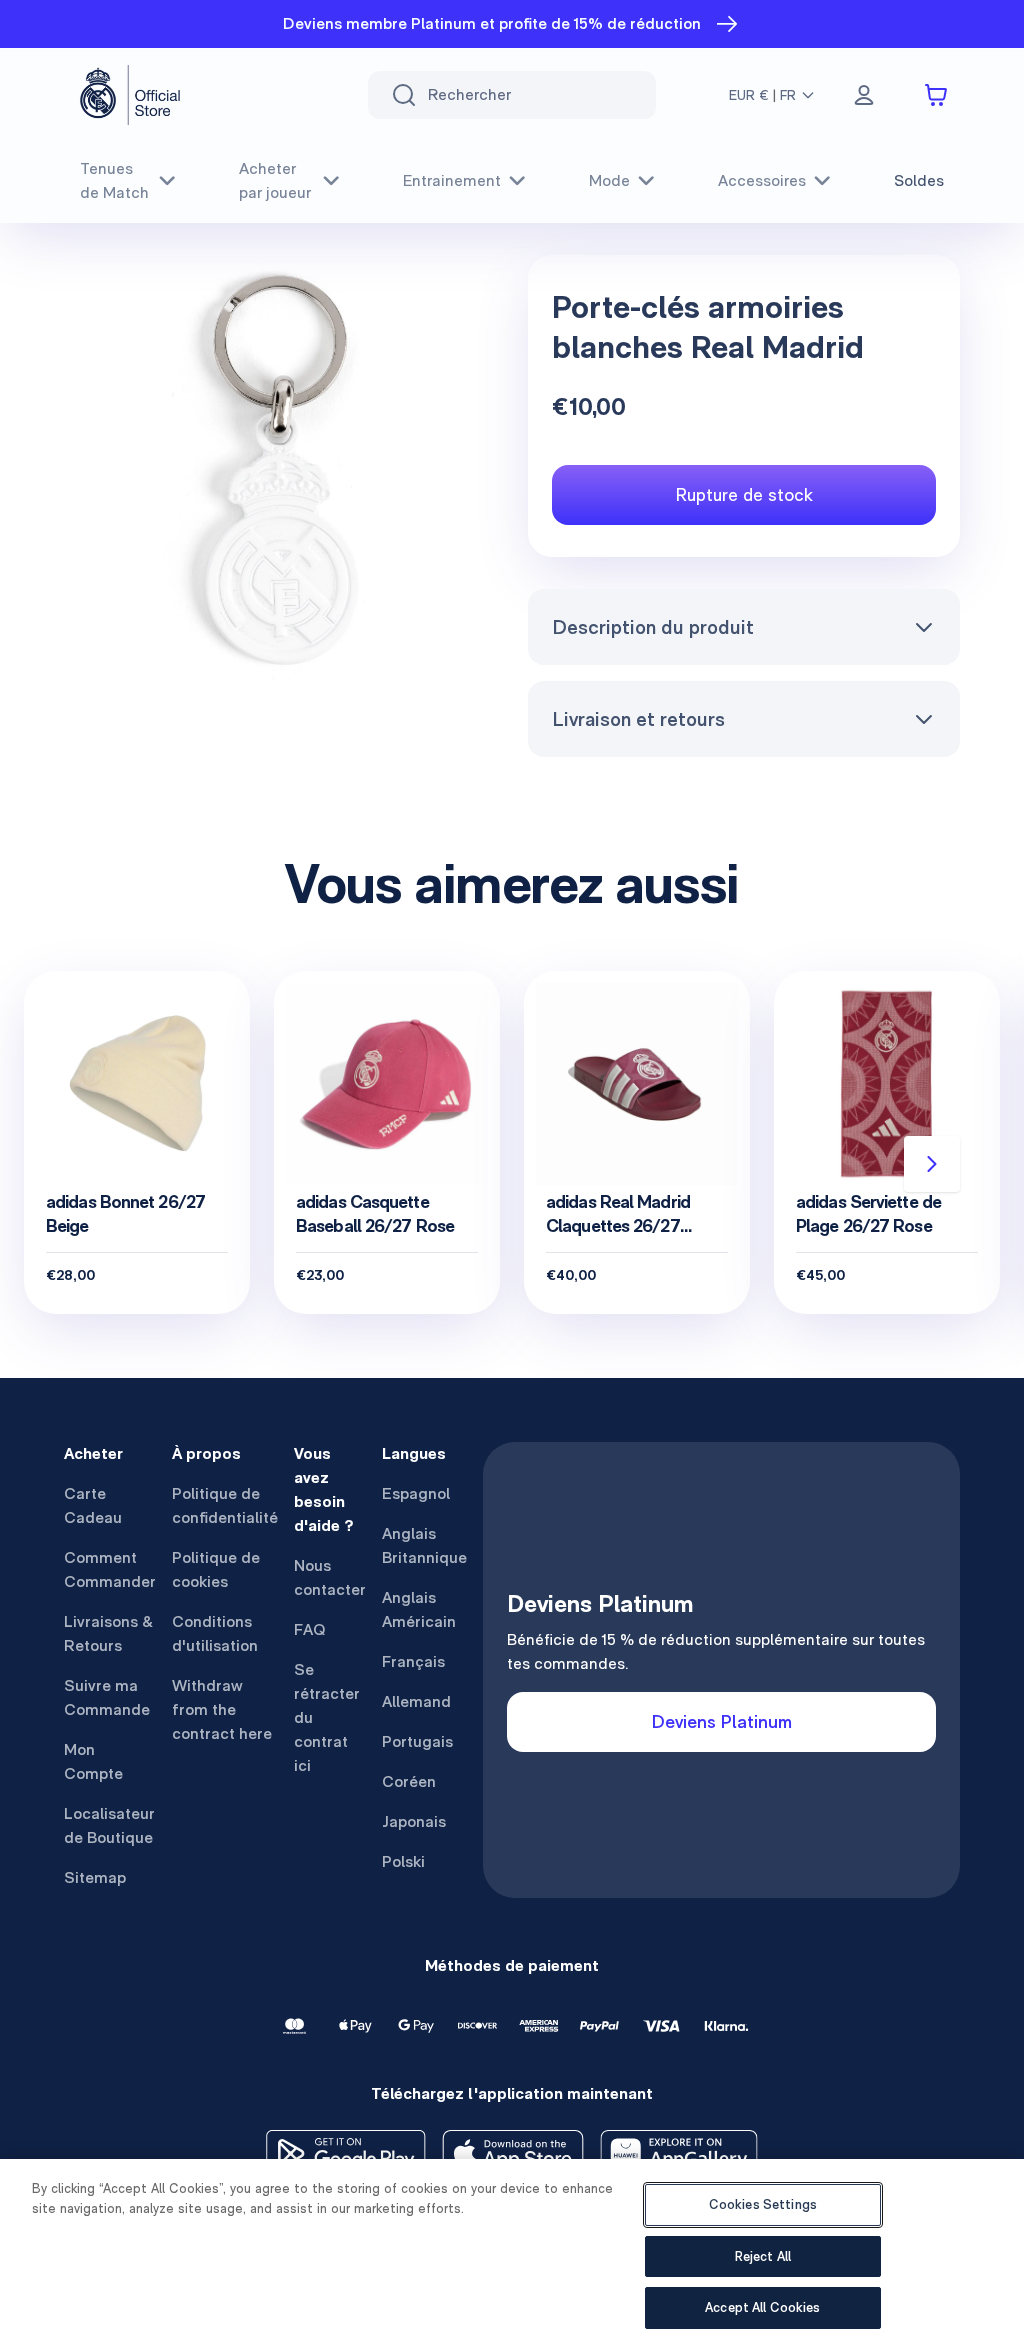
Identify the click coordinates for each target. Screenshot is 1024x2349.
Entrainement (452, 180)
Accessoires (762, 180)
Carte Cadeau (93, 1505)
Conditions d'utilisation (215, 1633)
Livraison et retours (638, 719)
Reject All (763, 2256)
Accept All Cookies (762, 2307)
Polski (403, 1861)
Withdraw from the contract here (222, 1709)
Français (413, 1661)
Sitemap (95, 1877)
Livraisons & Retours (108, 1633)
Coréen (409, 1781)
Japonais (414, 1821)
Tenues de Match (114, 180)
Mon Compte (93, 1761)
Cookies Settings (763, 2204)
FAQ (310, 1629)
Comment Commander (110, 1569)
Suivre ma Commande (107, 1697)
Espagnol (416, 1493)
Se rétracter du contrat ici (327, 1717)
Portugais (417, 1741)
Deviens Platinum (722, 1721)
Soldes (919, 180)
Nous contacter (330, 1577)
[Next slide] (932, 1164)
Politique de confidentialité (225, 1505)
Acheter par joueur (275, 180)
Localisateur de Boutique (109, 1825)
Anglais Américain (419, 1609)
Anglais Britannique (424, 1545)
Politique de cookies (216, 1569)
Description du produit (653, 627)
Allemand (416, 1701)
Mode (609, 180)
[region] (512, 2254)
